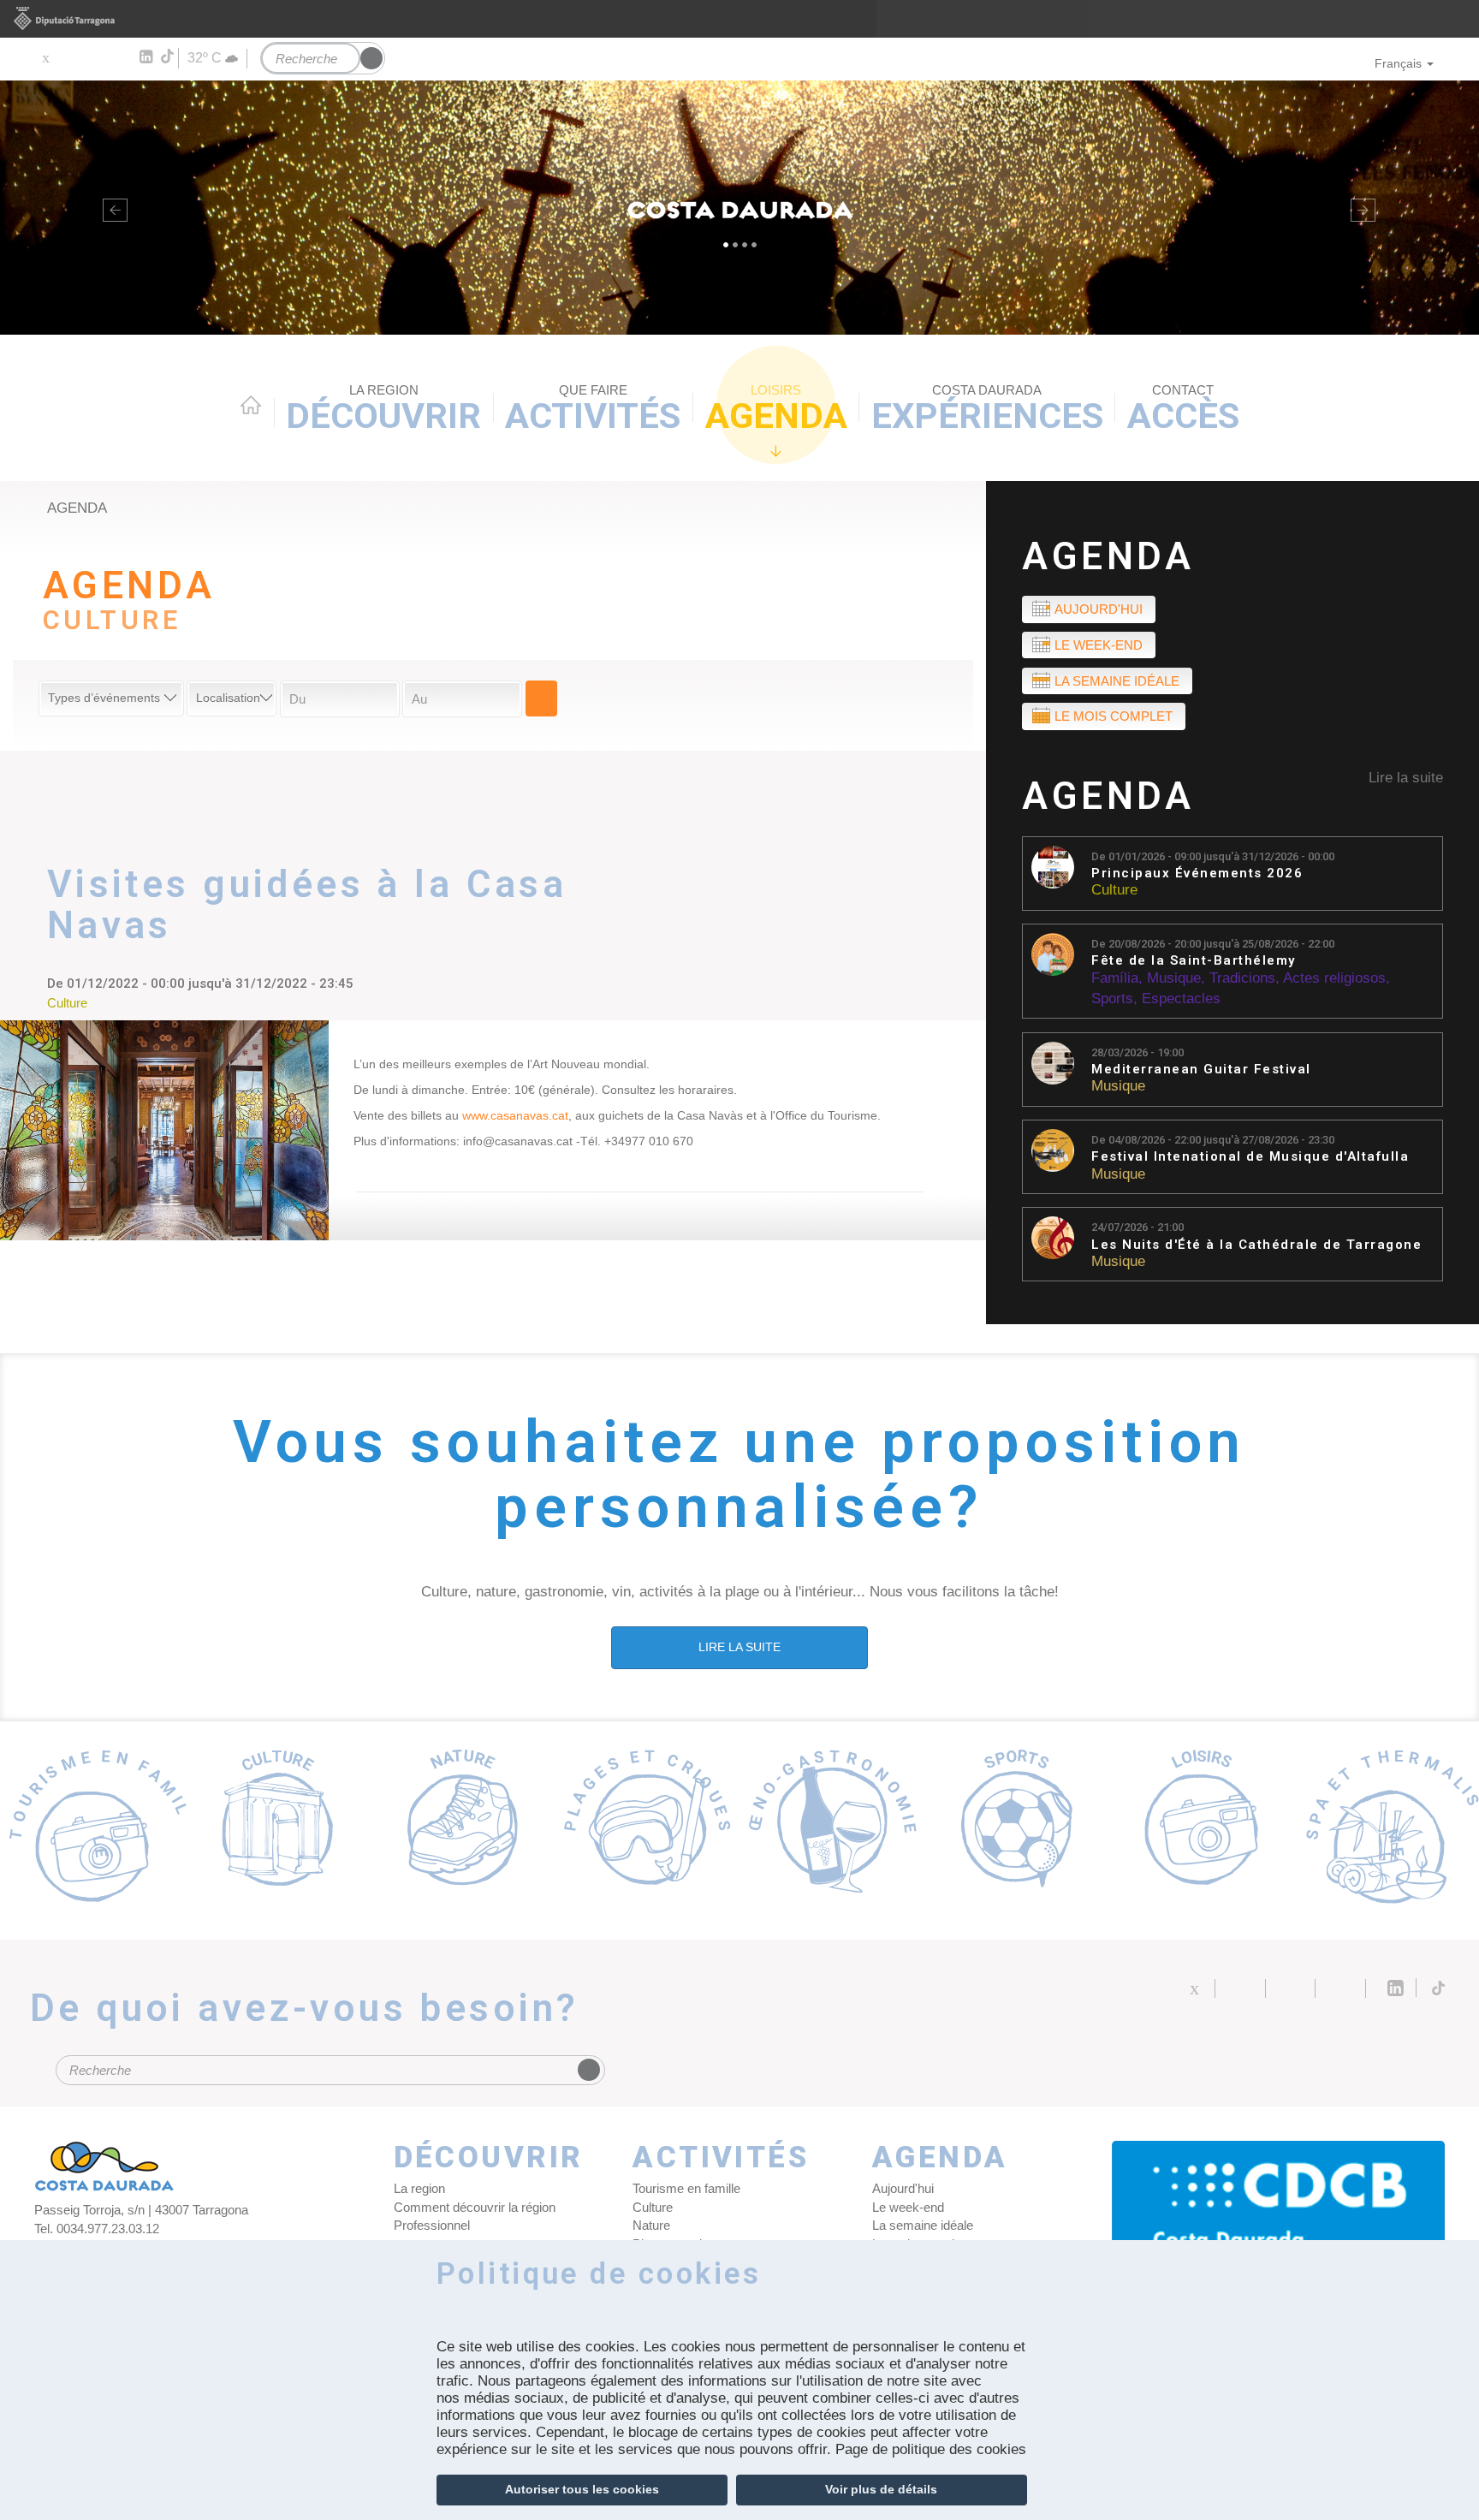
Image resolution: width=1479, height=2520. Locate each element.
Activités (593, 410)
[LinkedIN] (145, 57)
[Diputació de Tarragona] (739, 19)
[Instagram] (120, 57)
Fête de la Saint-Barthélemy (1194, 961)
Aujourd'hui (1099, 609)
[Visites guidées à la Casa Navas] (164, 1130)
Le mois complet (1114, 716)
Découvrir (383, 410)
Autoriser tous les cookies (582, 2489)
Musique (1174, 978)
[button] (111, 208)
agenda (77, 508)
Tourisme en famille (686, 2188)
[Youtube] (95, 57)
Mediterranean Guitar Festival (1201, 1070)
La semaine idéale (1117, 681)
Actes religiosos (1334, 978)
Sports (1112, 998)
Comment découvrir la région (475, 2207)
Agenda (776, 410)
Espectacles (1181, 998)
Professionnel (432, 2225)
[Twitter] (45, 57)
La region (419, 2188)
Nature (651, 2225)
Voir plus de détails (881, 2489)
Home (251, 405)
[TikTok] (169, 56)
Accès (1183, 410)
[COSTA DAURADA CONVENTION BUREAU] (1279, 2218)
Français (1398, 63)
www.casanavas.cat (515, 1115)
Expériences (987, 410)
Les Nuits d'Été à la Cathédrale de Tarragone (1256, 1245)
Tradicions (1242, 978)
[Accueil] (739, 208)
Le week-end (1099, 645)
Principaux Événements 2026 (1197, 874)
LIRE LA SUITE (739, 1647)
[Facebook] (70, 57)
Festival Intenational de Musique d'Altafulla (1250, 1157)
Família (1115, 978)
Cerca (541, 698)
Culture (1114, 890)
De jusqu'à (1213, 856)
